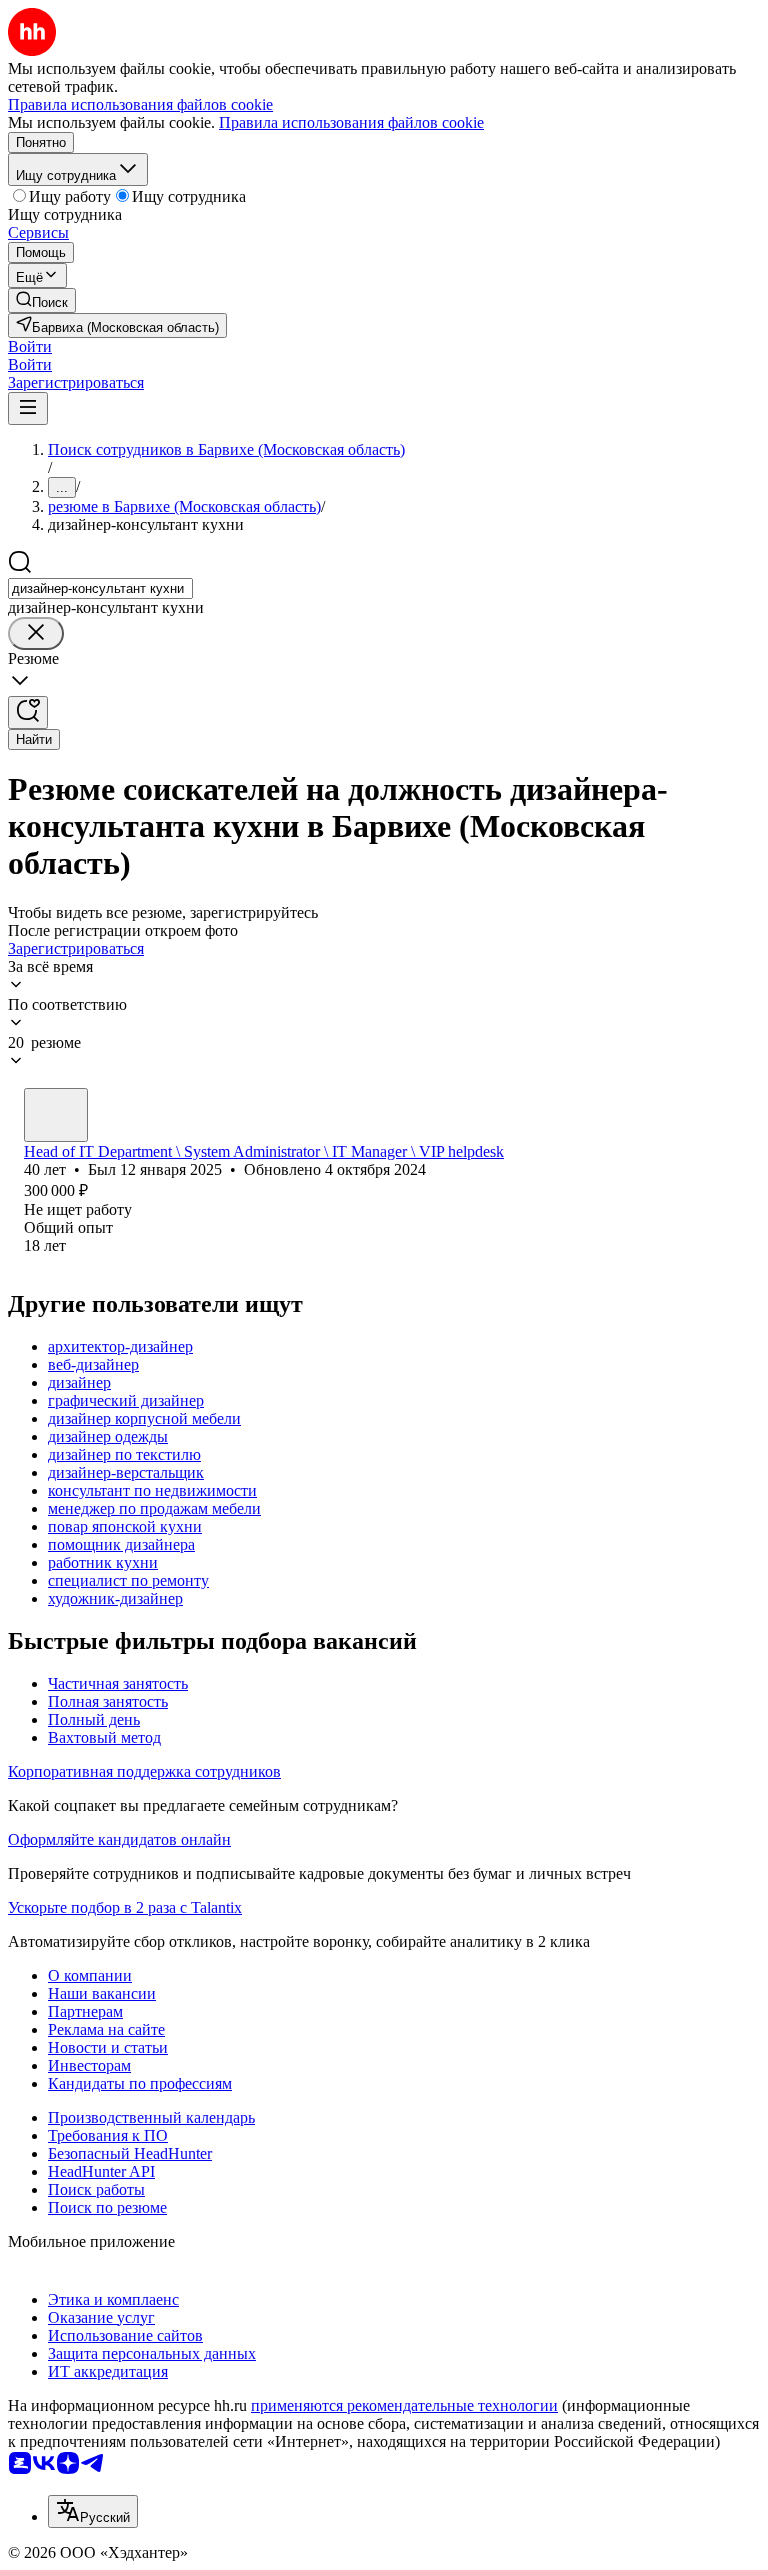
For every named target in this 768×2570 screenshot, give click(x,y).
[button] (30, 346)
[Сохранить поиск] (28, 712)
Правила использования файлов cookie (351, 122)
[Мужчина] (56, 1115)
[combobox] (100, 588)
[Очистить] (36, 633)
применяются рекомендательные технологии (404, 2405)
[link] (42, 300)
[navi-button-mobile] (28, 408)
